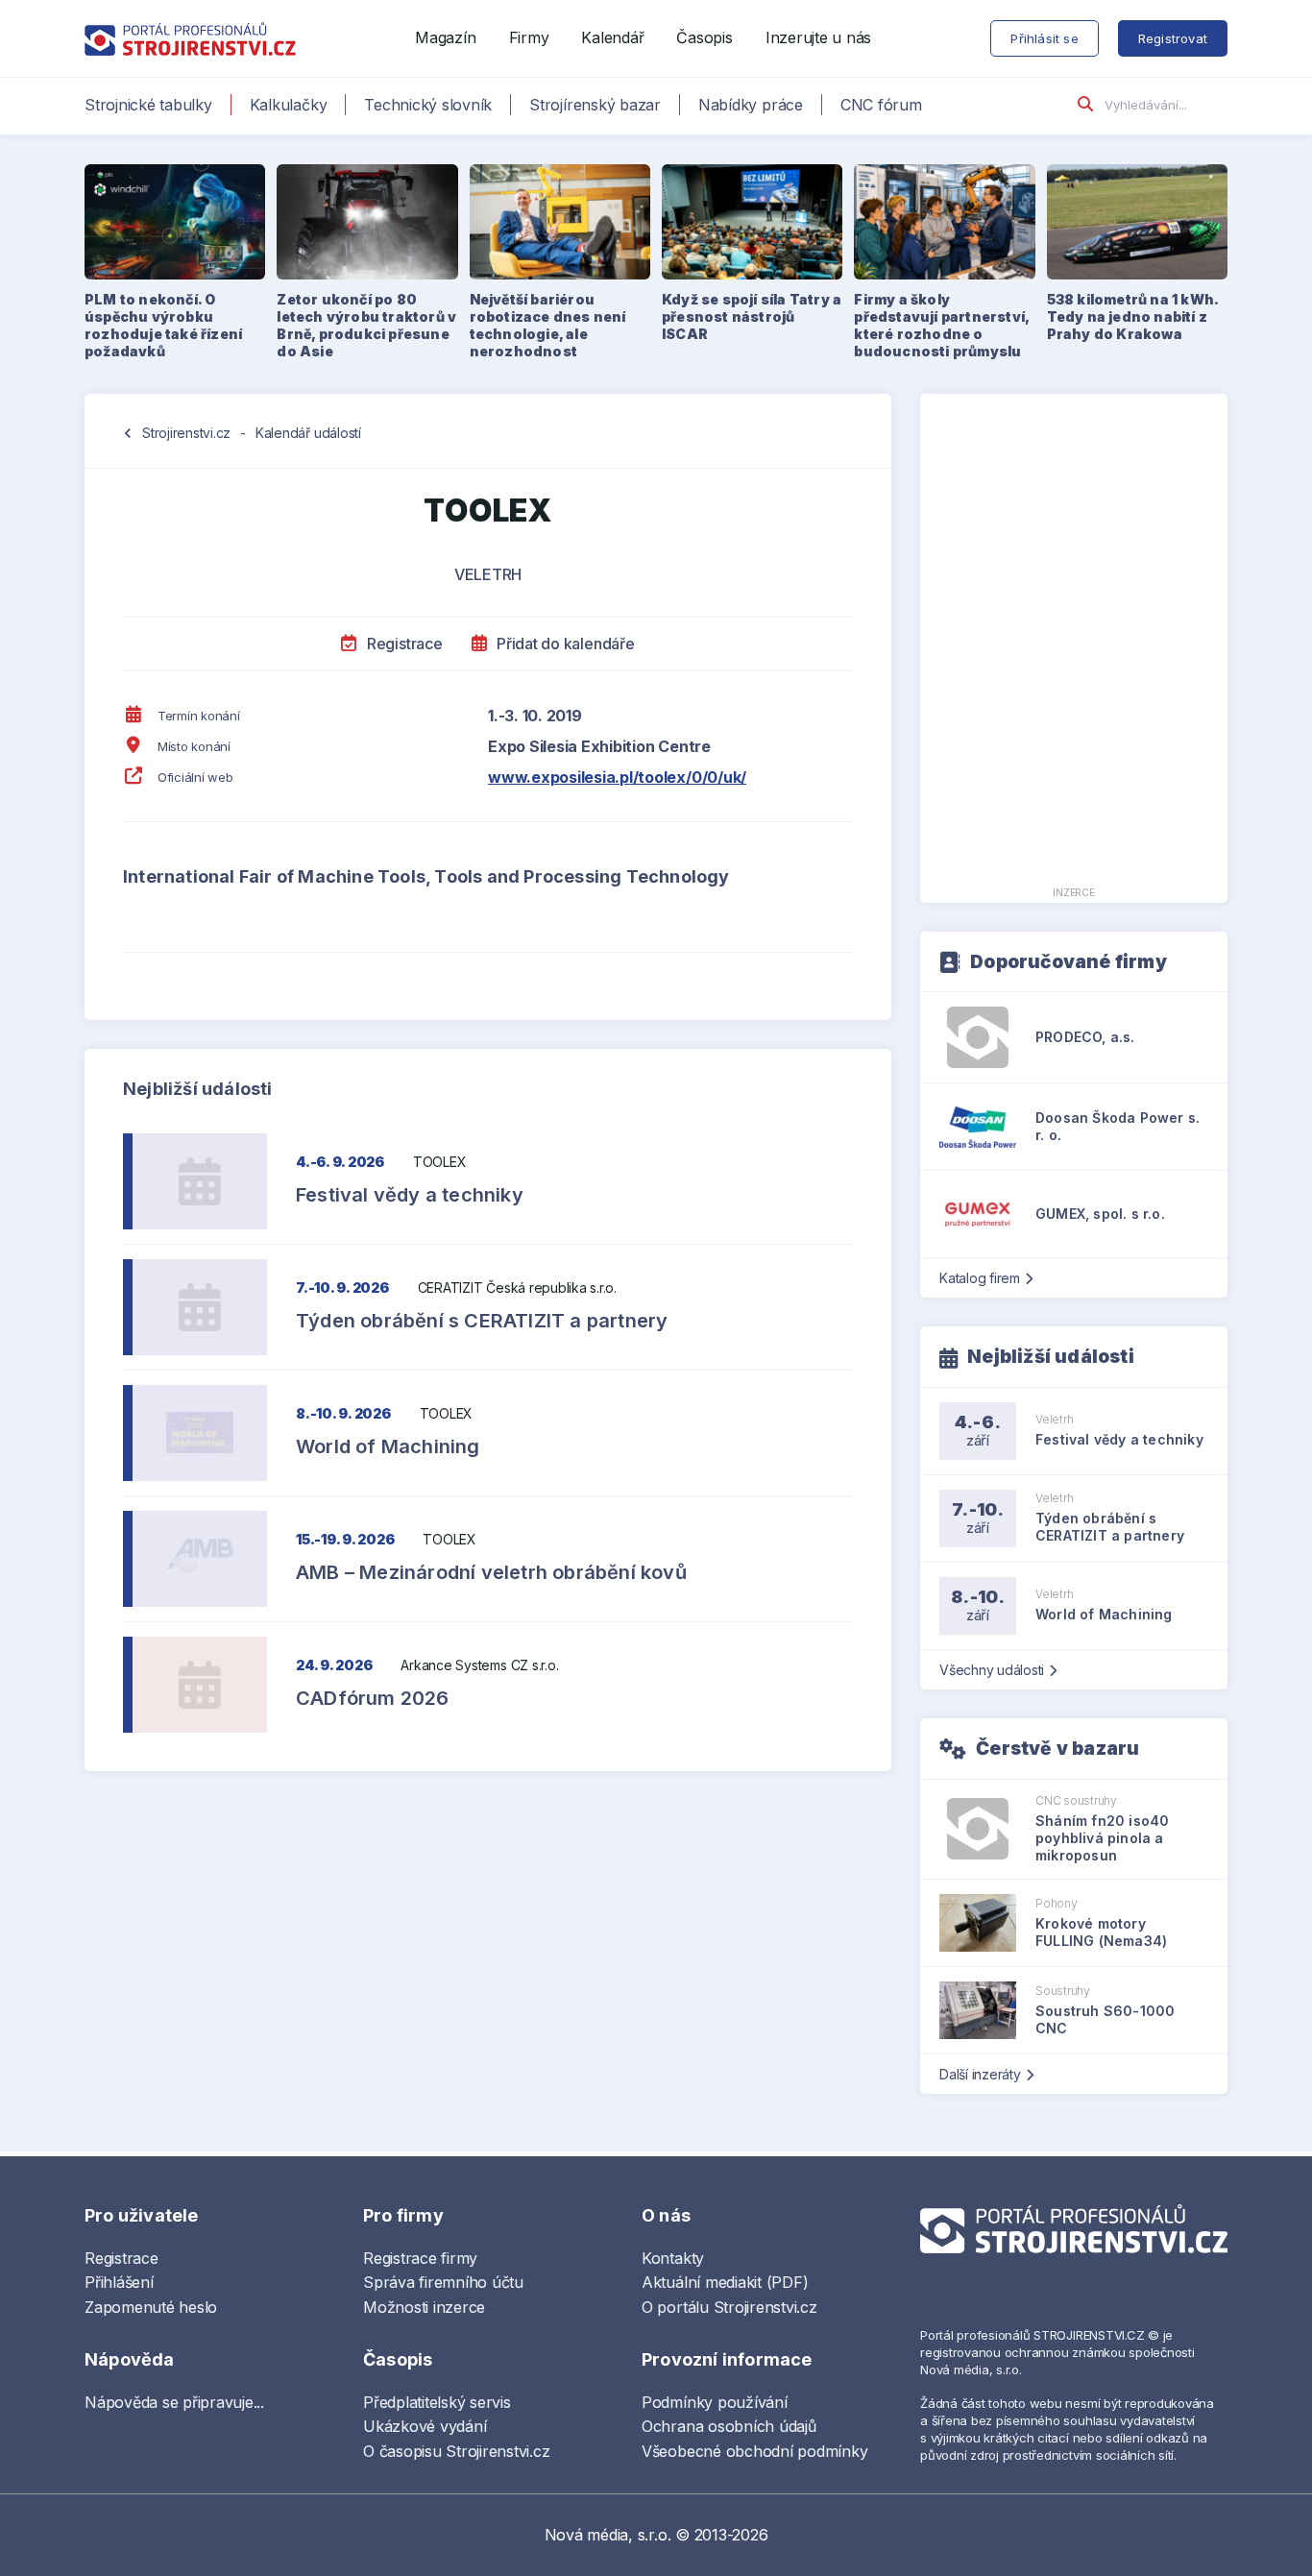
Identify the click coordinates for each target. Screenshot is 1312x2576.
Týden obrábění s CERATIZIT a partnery (482, 1321)
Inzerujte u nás (818, 37)
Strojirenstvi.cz (186, 433)
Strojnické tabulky (148, 105)
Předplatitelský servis (437, 2402)
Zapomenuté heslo (151, 2307)
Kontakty (673, 2258)
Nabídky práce (751, 105)
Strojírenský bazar (595, 105)
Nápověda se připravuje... (174, 2402)
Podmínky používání (715, 2402)
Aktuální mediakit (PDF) (725, 2282)
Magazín (445, 37)
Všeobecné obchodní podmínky (755, 2451)
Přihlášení (119, 2282)
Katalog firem (980, 1278)
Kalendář (612, 37)
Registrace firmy (420, 2258)
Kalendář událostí (308, 433)
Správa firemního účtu (443, 2282)
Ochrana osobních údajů (729, 2426)
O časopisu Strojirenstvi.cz (457, 2451)
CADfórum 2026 (373, 1698)
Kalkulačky (289, 105)
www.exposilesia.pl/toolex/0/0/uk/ (617, 777)
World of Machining (388, 1446)
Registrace (402, 644)
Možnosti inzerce (424, 2307)
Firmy (529, 37)
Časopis (704, 37)
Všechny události (992, 1670)
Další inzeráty (980, 2074)
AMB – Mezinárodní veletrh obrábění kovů (491, 1572)
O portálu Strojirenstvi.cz (729, 2307)
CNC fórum (881, 105)
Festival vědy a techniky (410, 1195)
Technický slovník (428, 105)
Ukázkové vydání (425, 2426)
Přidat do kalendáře (563, 644)
